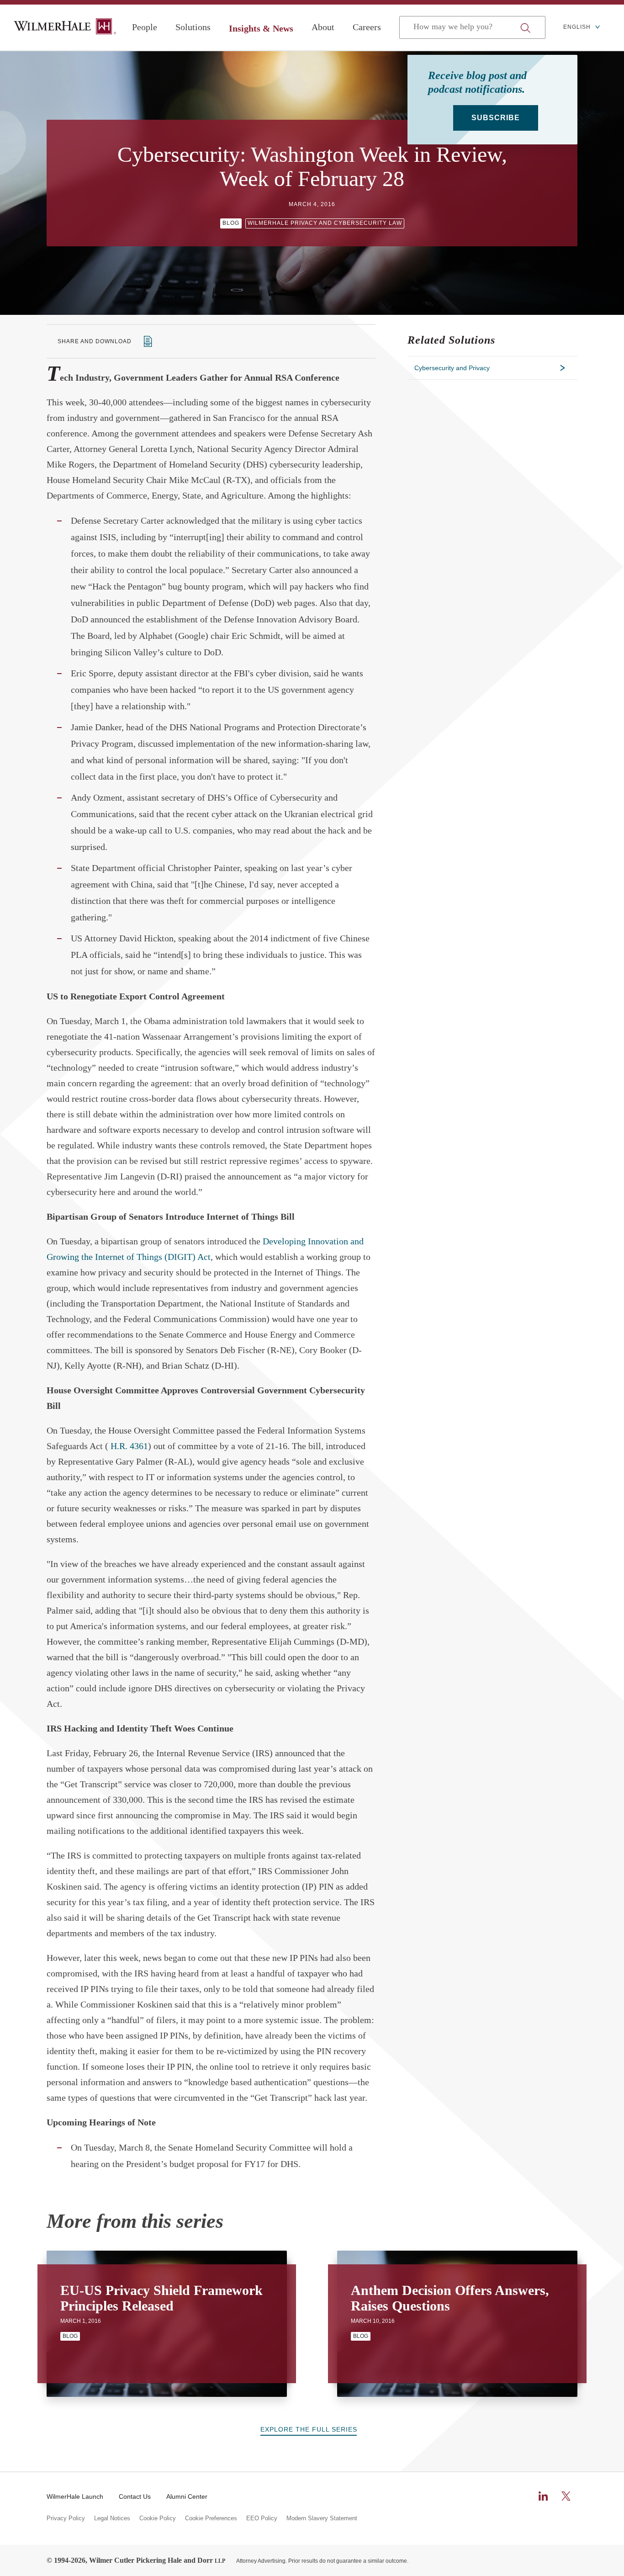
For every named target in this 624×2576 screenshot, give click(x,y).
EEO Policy (262, 2518)
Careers (367, 27)
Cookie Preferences (211, 2518)
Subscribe (496, 118)
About (323, 27)
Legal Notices (112, 2518)
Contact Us (135, 2496)
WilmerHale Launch (75, 2496)
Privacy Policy (66, 2518)
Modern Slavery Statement (322, 2518)
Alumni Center (187, 2496)
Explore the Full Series (309, 2429)
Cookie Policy (158, 2518)
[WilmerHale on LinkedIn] (543, 2496)
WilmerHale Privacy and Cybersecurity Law (325, 223)
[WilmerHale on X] (566, 2496)
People (145, 27)
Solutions (193, 27)
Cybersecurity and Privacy (452, 368)
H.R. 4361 (129, 1446)
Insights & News (261, 28)
